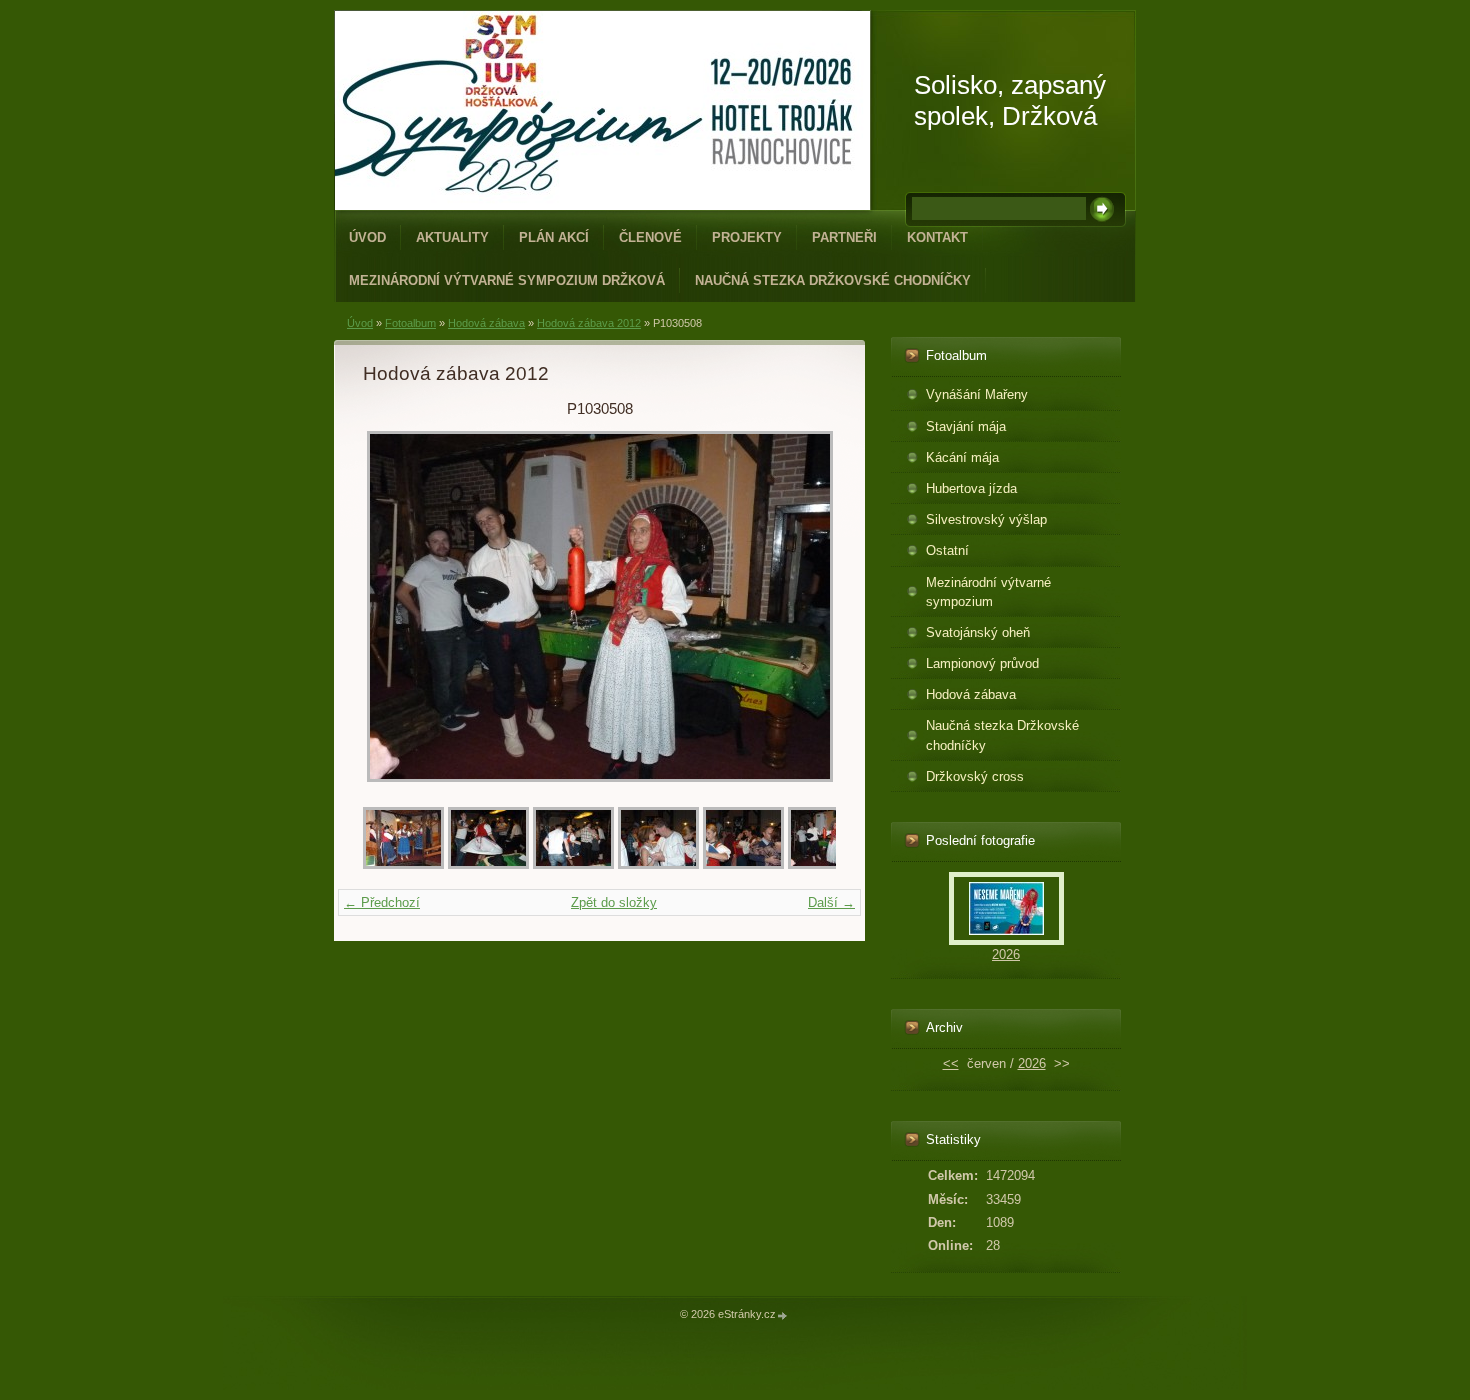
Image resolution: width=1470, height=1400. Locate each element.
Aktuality (452, 237)
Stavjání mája (966, 426)
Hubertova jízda (971, 488)
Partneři (844, 237)
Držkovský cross (975, 776)
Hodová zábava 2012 (589, 323)
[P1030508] (828, 864)
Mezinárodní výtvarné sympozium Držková (507, 280)
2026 (1006, 954)
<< (951, 1063)
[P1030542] (488, 864)
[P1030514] (658, 864)
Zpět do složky (614, 902)
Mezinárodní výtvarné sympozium (988, 592)
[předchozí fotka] (395, 606)
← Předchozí (382, 902)
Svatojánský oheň (978, 632)
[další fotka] (803, 606)
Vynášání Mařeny (977, 394)
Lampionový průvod (982, 663)
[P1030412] (403, 864)
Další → (831, 902)
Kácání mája (962, 457)
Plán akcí (554, 237)
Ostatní (947, 550)
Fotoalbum (410, 323)
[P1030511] (743, 864)
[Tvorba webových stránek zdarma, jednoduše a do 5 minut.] (783, 1315)
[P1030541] (573, 864)
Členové (650, 237)
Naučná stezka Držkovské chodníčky (833, 280)
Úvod (367, 237)
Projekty (747, 237)
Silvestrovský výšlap (986, 519)
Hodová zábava (486, 323)
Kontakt (937, 237)
